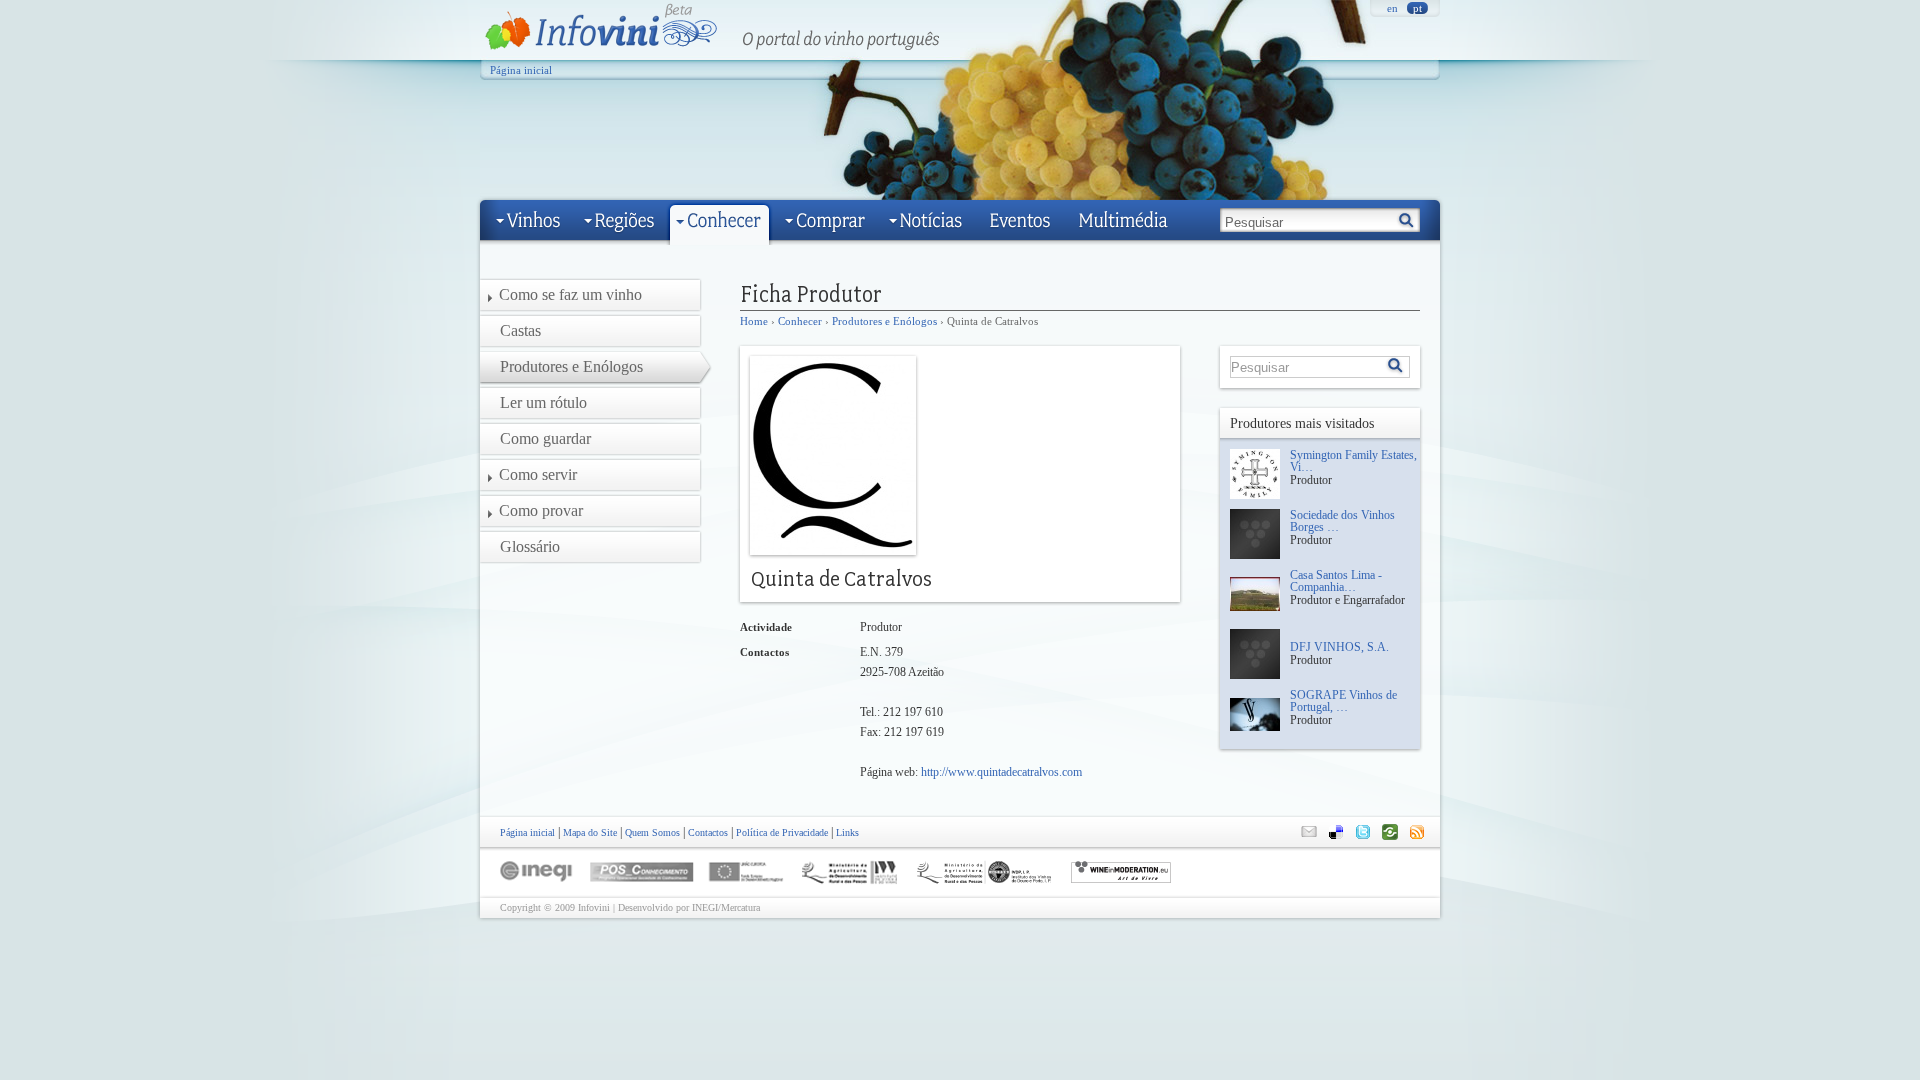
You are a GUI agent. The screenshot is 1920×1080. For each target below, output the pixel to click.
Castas (520, 330)
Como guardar (545, 438)
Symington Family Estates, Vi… (1353, 461)
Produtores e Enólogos (884, 321)
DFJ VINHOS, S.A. (1339, 647)
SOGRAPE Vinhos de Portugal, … (1343, 701)
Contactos (708, 832)
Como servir (538, 474)
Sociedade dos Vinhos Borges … (1342, 521)
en (1392, 8)
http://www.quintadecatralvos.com (1001, 772)
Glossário (530, 546)
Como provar (541, 510)
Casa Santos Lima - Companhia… (1336, 581)
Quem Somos (652, 832)
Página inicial (521, 70)
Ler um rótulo (543, 402)
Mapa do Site (590, 832)
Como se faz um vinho (570, 294)
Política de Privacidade (782, 832)
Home (754, 321)
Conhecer (800, 321)
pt (1417, 8)
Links (847, 832)
